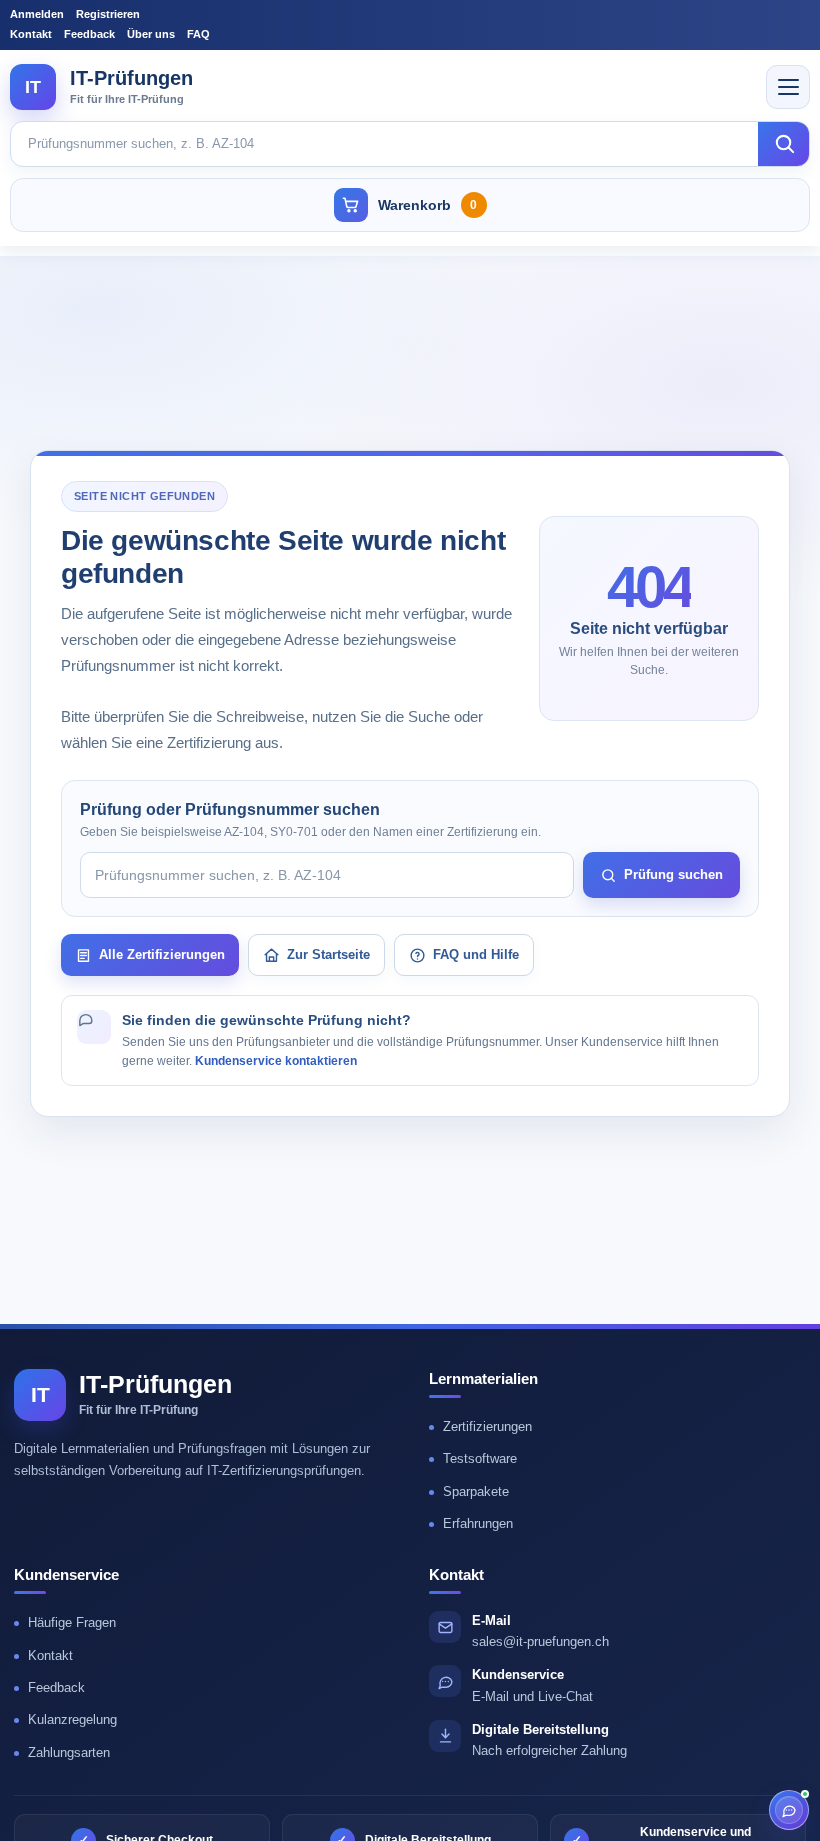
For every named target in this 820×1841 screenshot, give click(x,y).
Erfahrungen (478, 1523)
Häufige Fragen (72, 1622)
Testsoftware (480, 1458)
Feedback (89, 34)
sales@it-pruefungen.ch (540, 1641)
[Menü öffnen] (788, 87)
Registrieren (108, 14)
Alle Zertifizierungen (162, 954)
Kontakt (31, 34)
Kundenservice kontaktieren (276, 1061)
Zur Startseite (328, 954)
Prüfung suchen (673, 874)
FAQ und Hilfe (476, 954)
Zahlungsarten (69, 1752)
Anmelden (37, 14)
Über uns (151, 34)
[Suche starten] (784, 144)
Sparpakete (476, 1491)
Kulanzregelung (72, 1719)
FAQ (198, 34)
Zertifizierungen (487, 1426)
